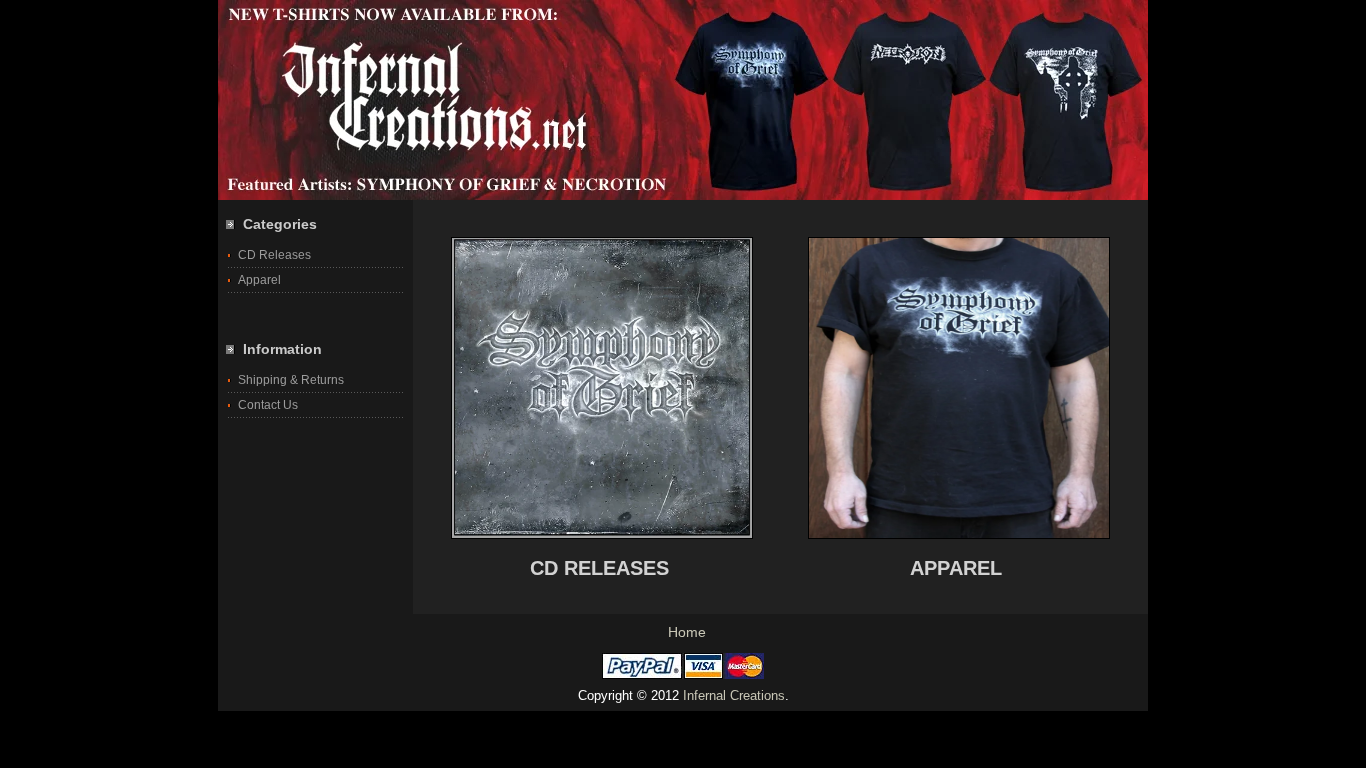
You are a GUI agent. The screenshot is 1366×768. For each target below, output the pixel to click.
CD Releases (274, 255)
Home (687, 632)
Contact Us (268, 405)
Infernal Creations (734, 696)
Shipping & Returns (291, 380)
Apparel (259, 280)
